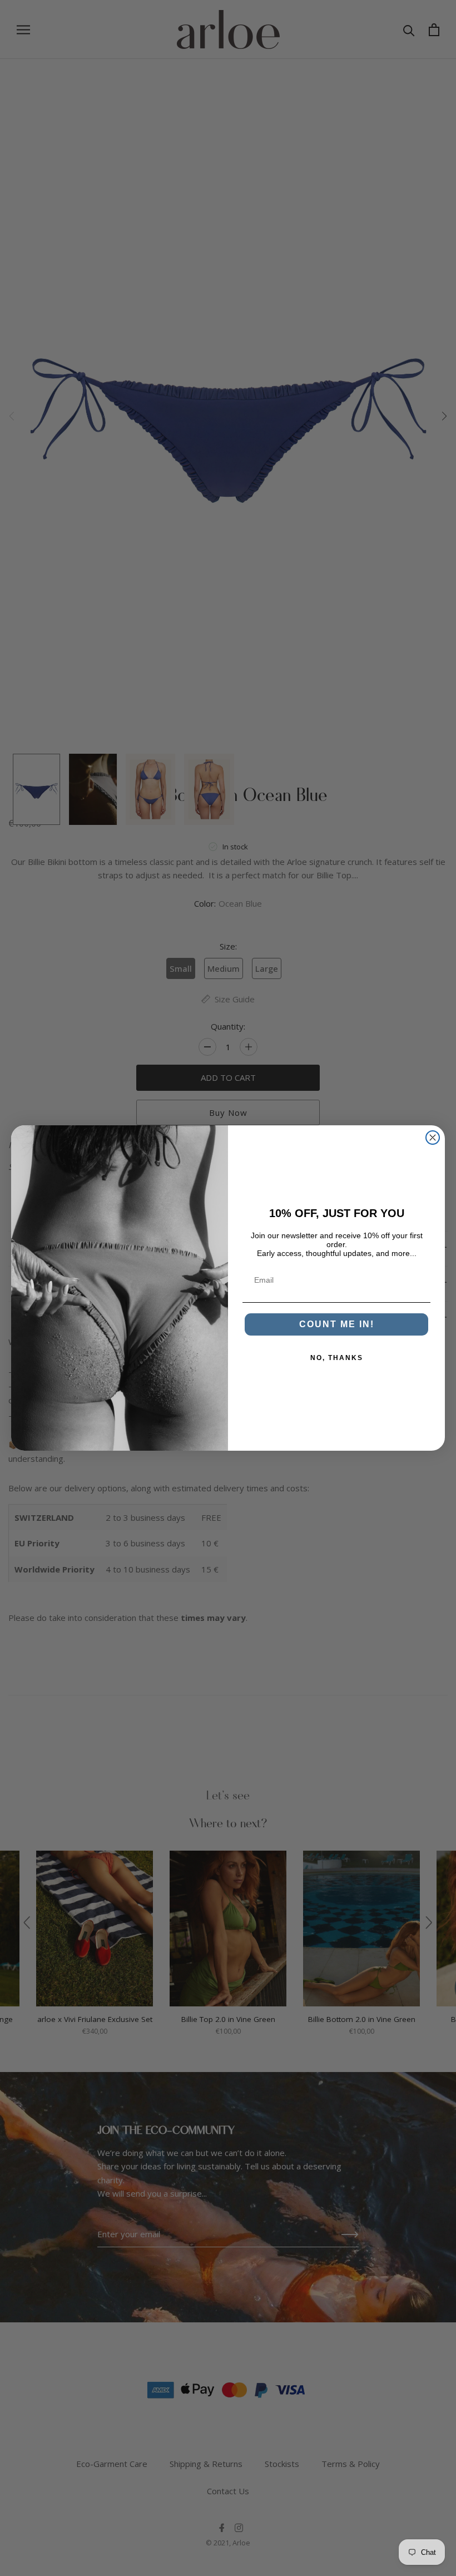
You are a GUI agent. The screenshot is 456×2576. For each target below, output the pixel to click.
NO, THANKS (337, 1358)
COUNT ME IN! (337, 1324)
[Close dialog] (433, 1138)
